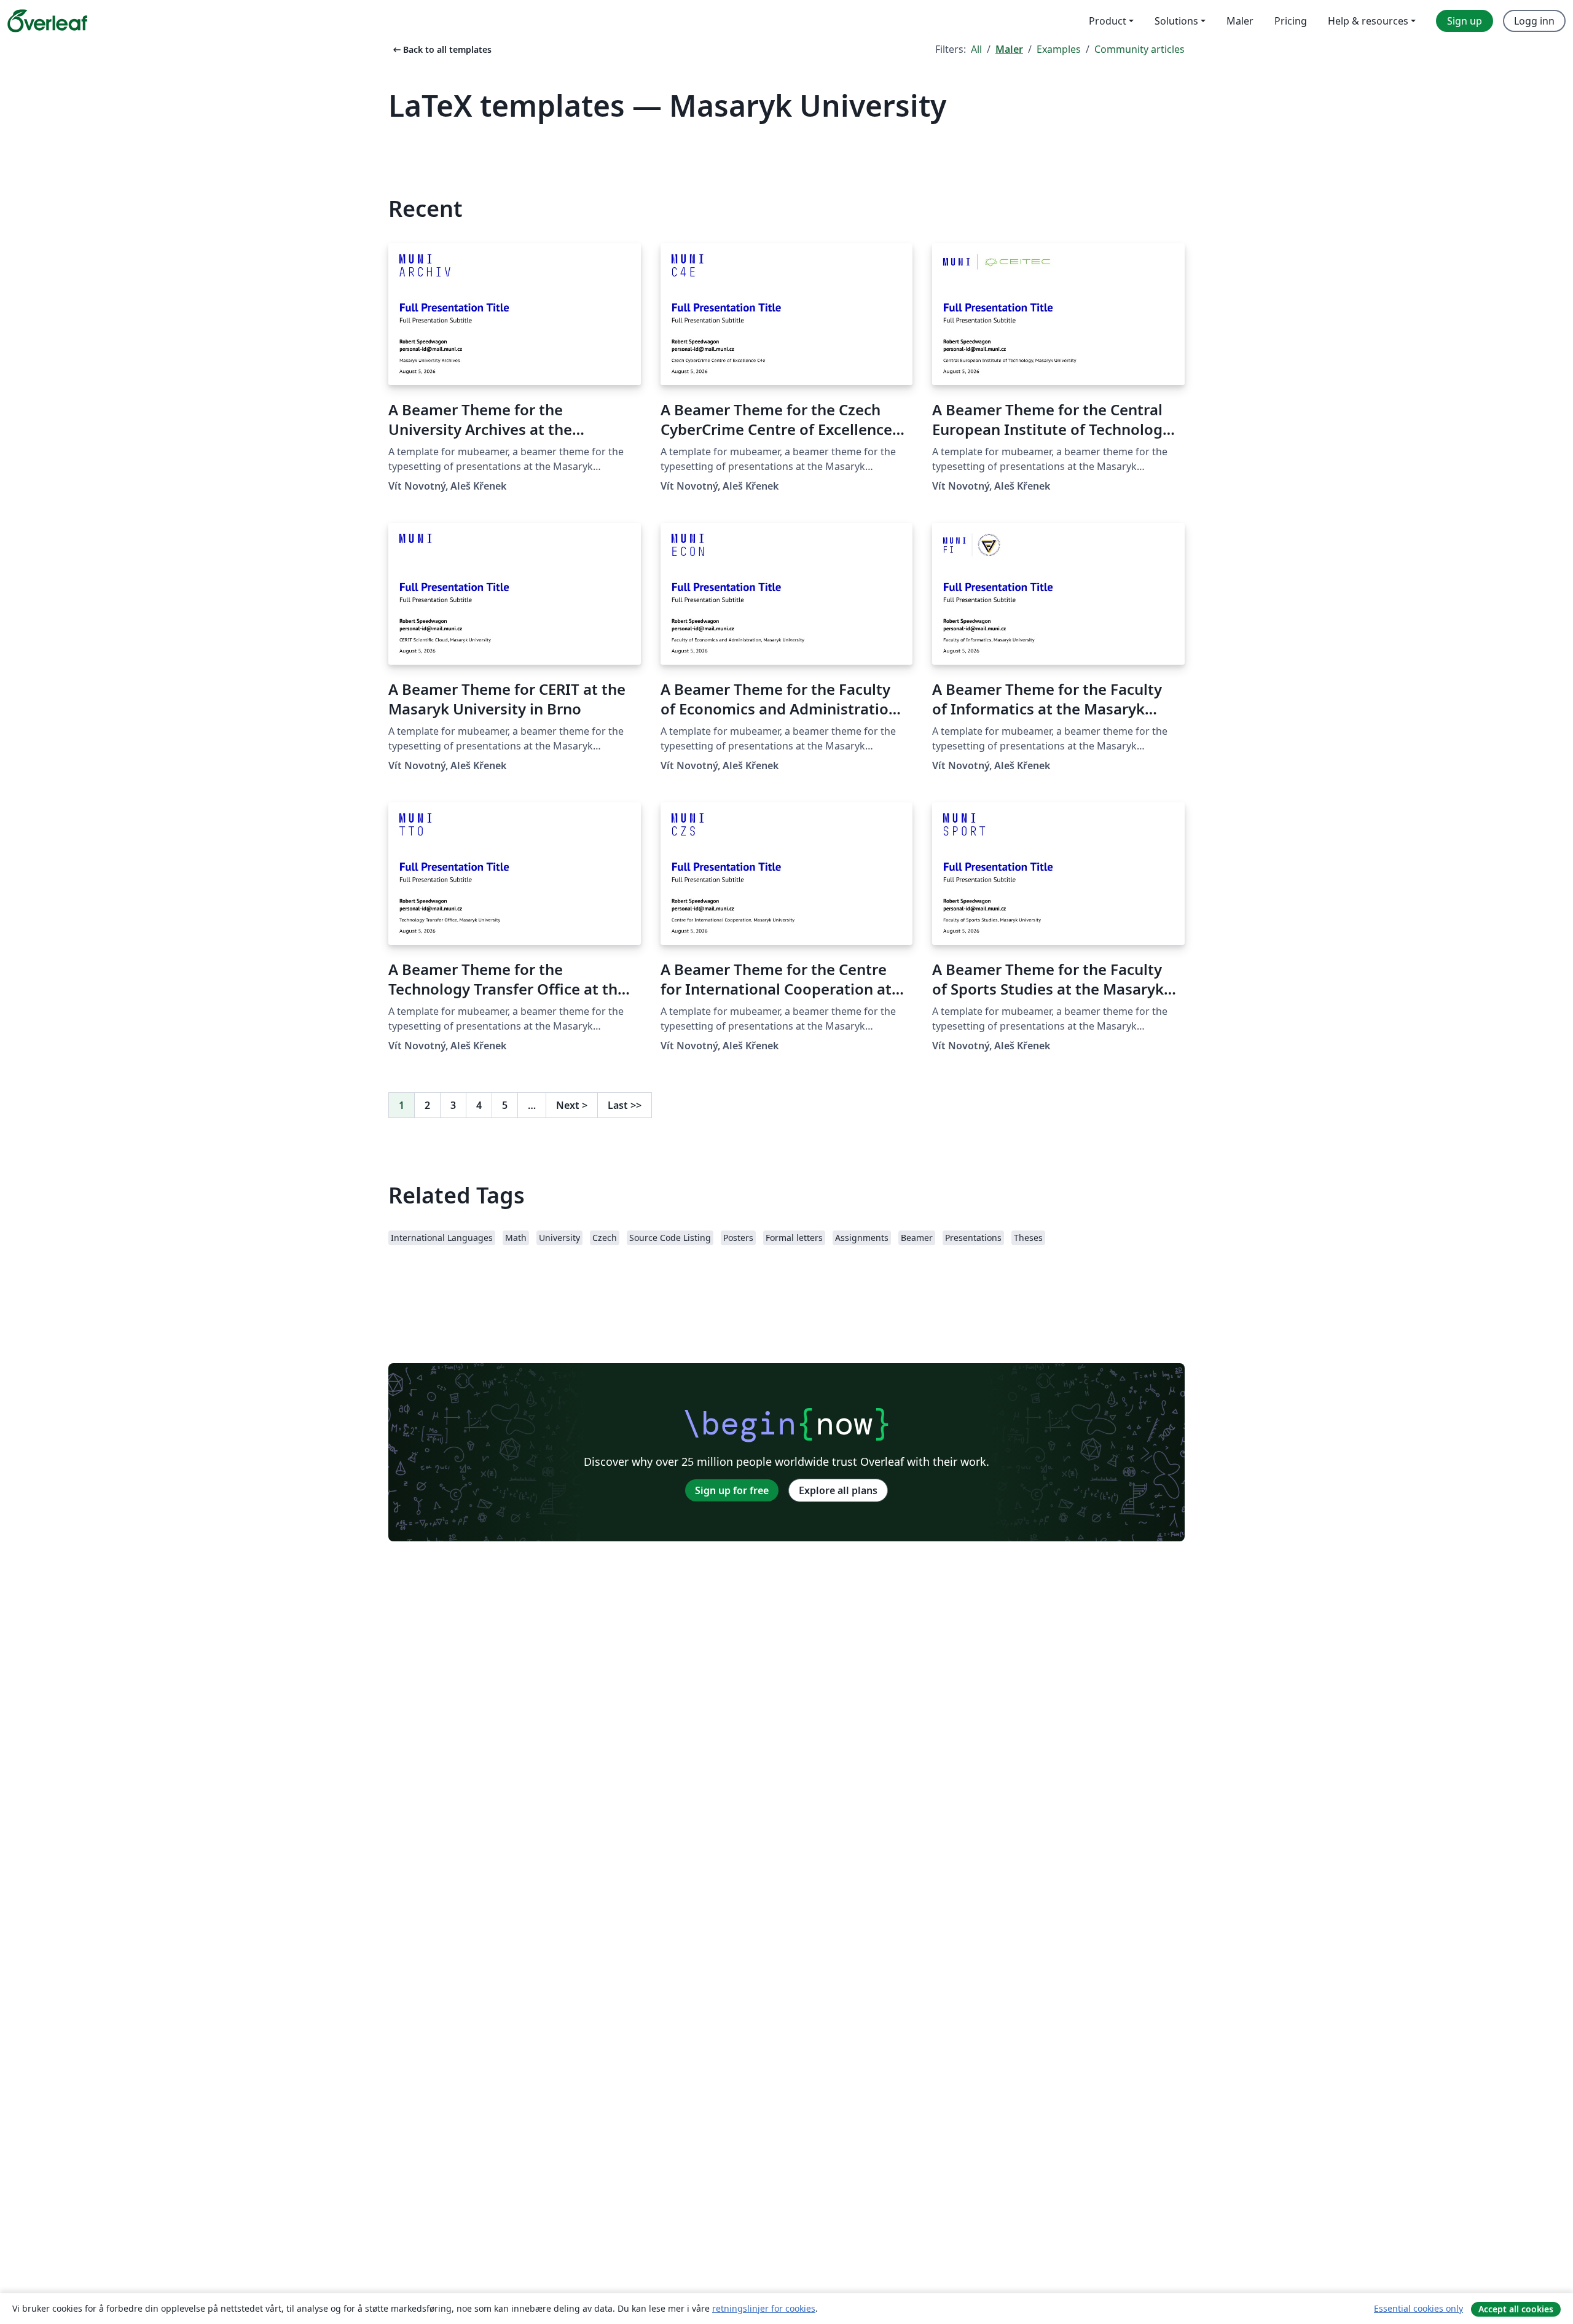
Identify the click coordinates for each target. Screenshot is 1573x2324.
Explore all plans (838, 1490)
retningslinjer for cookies (764, 2308)
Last (625, 1105)
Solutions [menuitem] (1176, 21)
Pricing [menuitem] (1291, 21)
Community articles (1140, 49)
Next (572, 1105)
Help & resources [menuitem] (1368, 21)
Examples (1059, 49)
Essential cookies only (1418, 2308)
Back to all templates (441, 49)
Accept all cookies (1516, 2309)
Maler (1009, 49)
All (976, 49)
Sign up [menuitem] (1465, 21)
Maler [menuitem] (1240, 21)
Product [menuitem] (1108, 21)
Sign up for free (732, 1490)
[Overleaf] (47, 21)
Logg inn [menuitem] (1534, 21)
